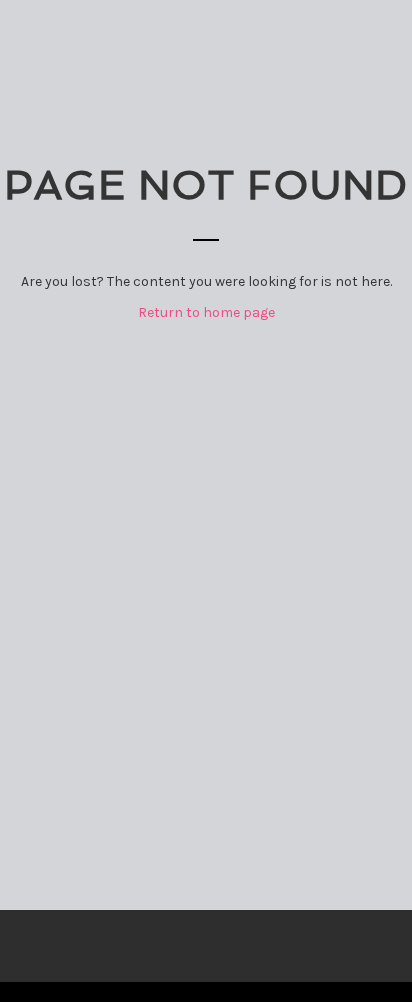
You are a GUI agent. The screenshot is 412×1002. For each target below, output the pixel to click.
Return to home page (206, 312)
